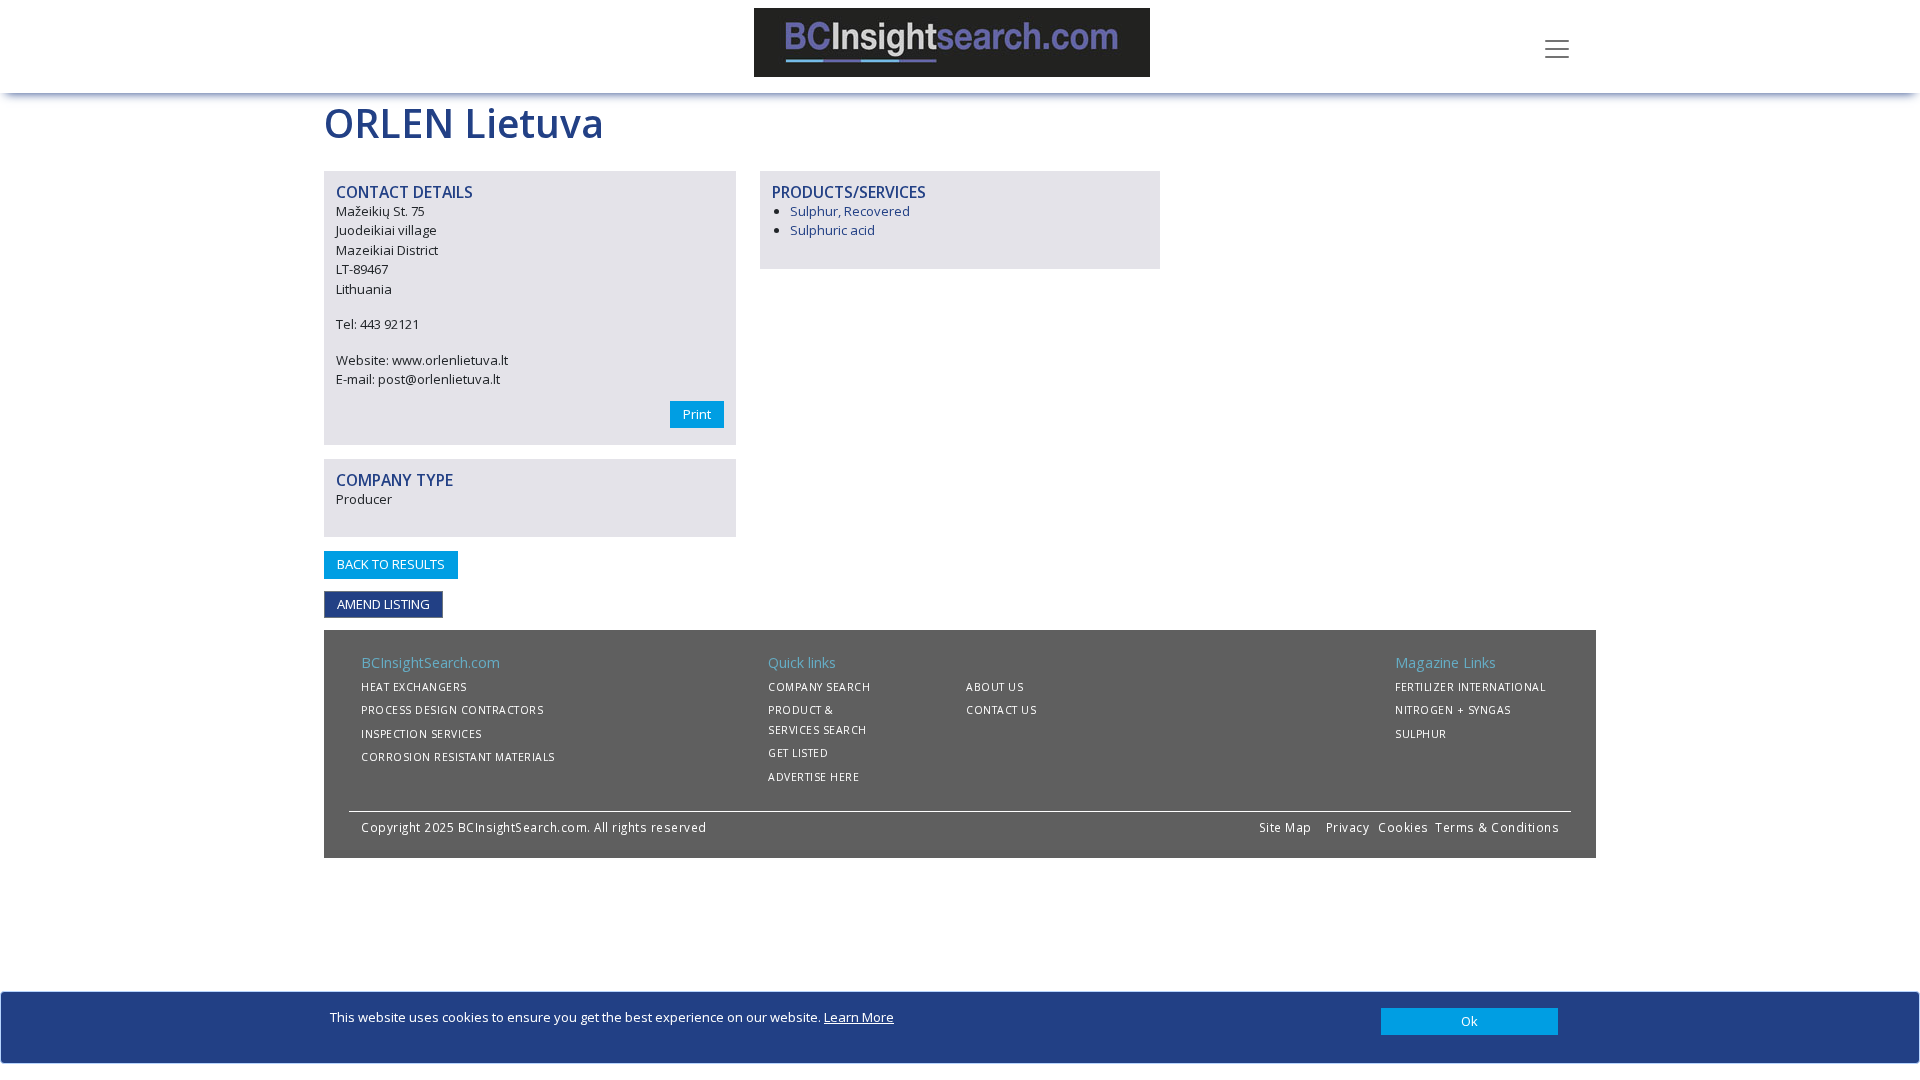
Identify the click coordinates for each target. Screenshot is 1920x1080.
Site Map (1285, 827)
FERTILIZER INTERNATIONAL (1470, 687)
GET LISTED (798, 753)
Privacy (1348, 827)
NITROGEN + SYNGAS (1453, 710)
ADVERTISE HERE (813, 777)
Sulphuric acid (832, 230)
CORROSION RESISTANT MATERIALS (458, 757)
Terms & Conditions (1497, 827)
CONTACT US (1001, 710)
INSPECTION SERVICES (421, 734)
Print (697, 414)
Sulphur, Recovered (850, 211)
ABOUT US (994, 687)
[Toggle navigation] (1557, 47)
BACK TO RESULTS (391, 564)
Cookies (1405, 827)
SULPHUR (1421, 734)
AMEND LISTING (383, 604)
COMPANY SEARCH (819, 687)
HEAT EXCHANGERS (414, 687)
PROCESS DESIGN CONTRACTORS (452, 710)
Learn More (859, 1017)
